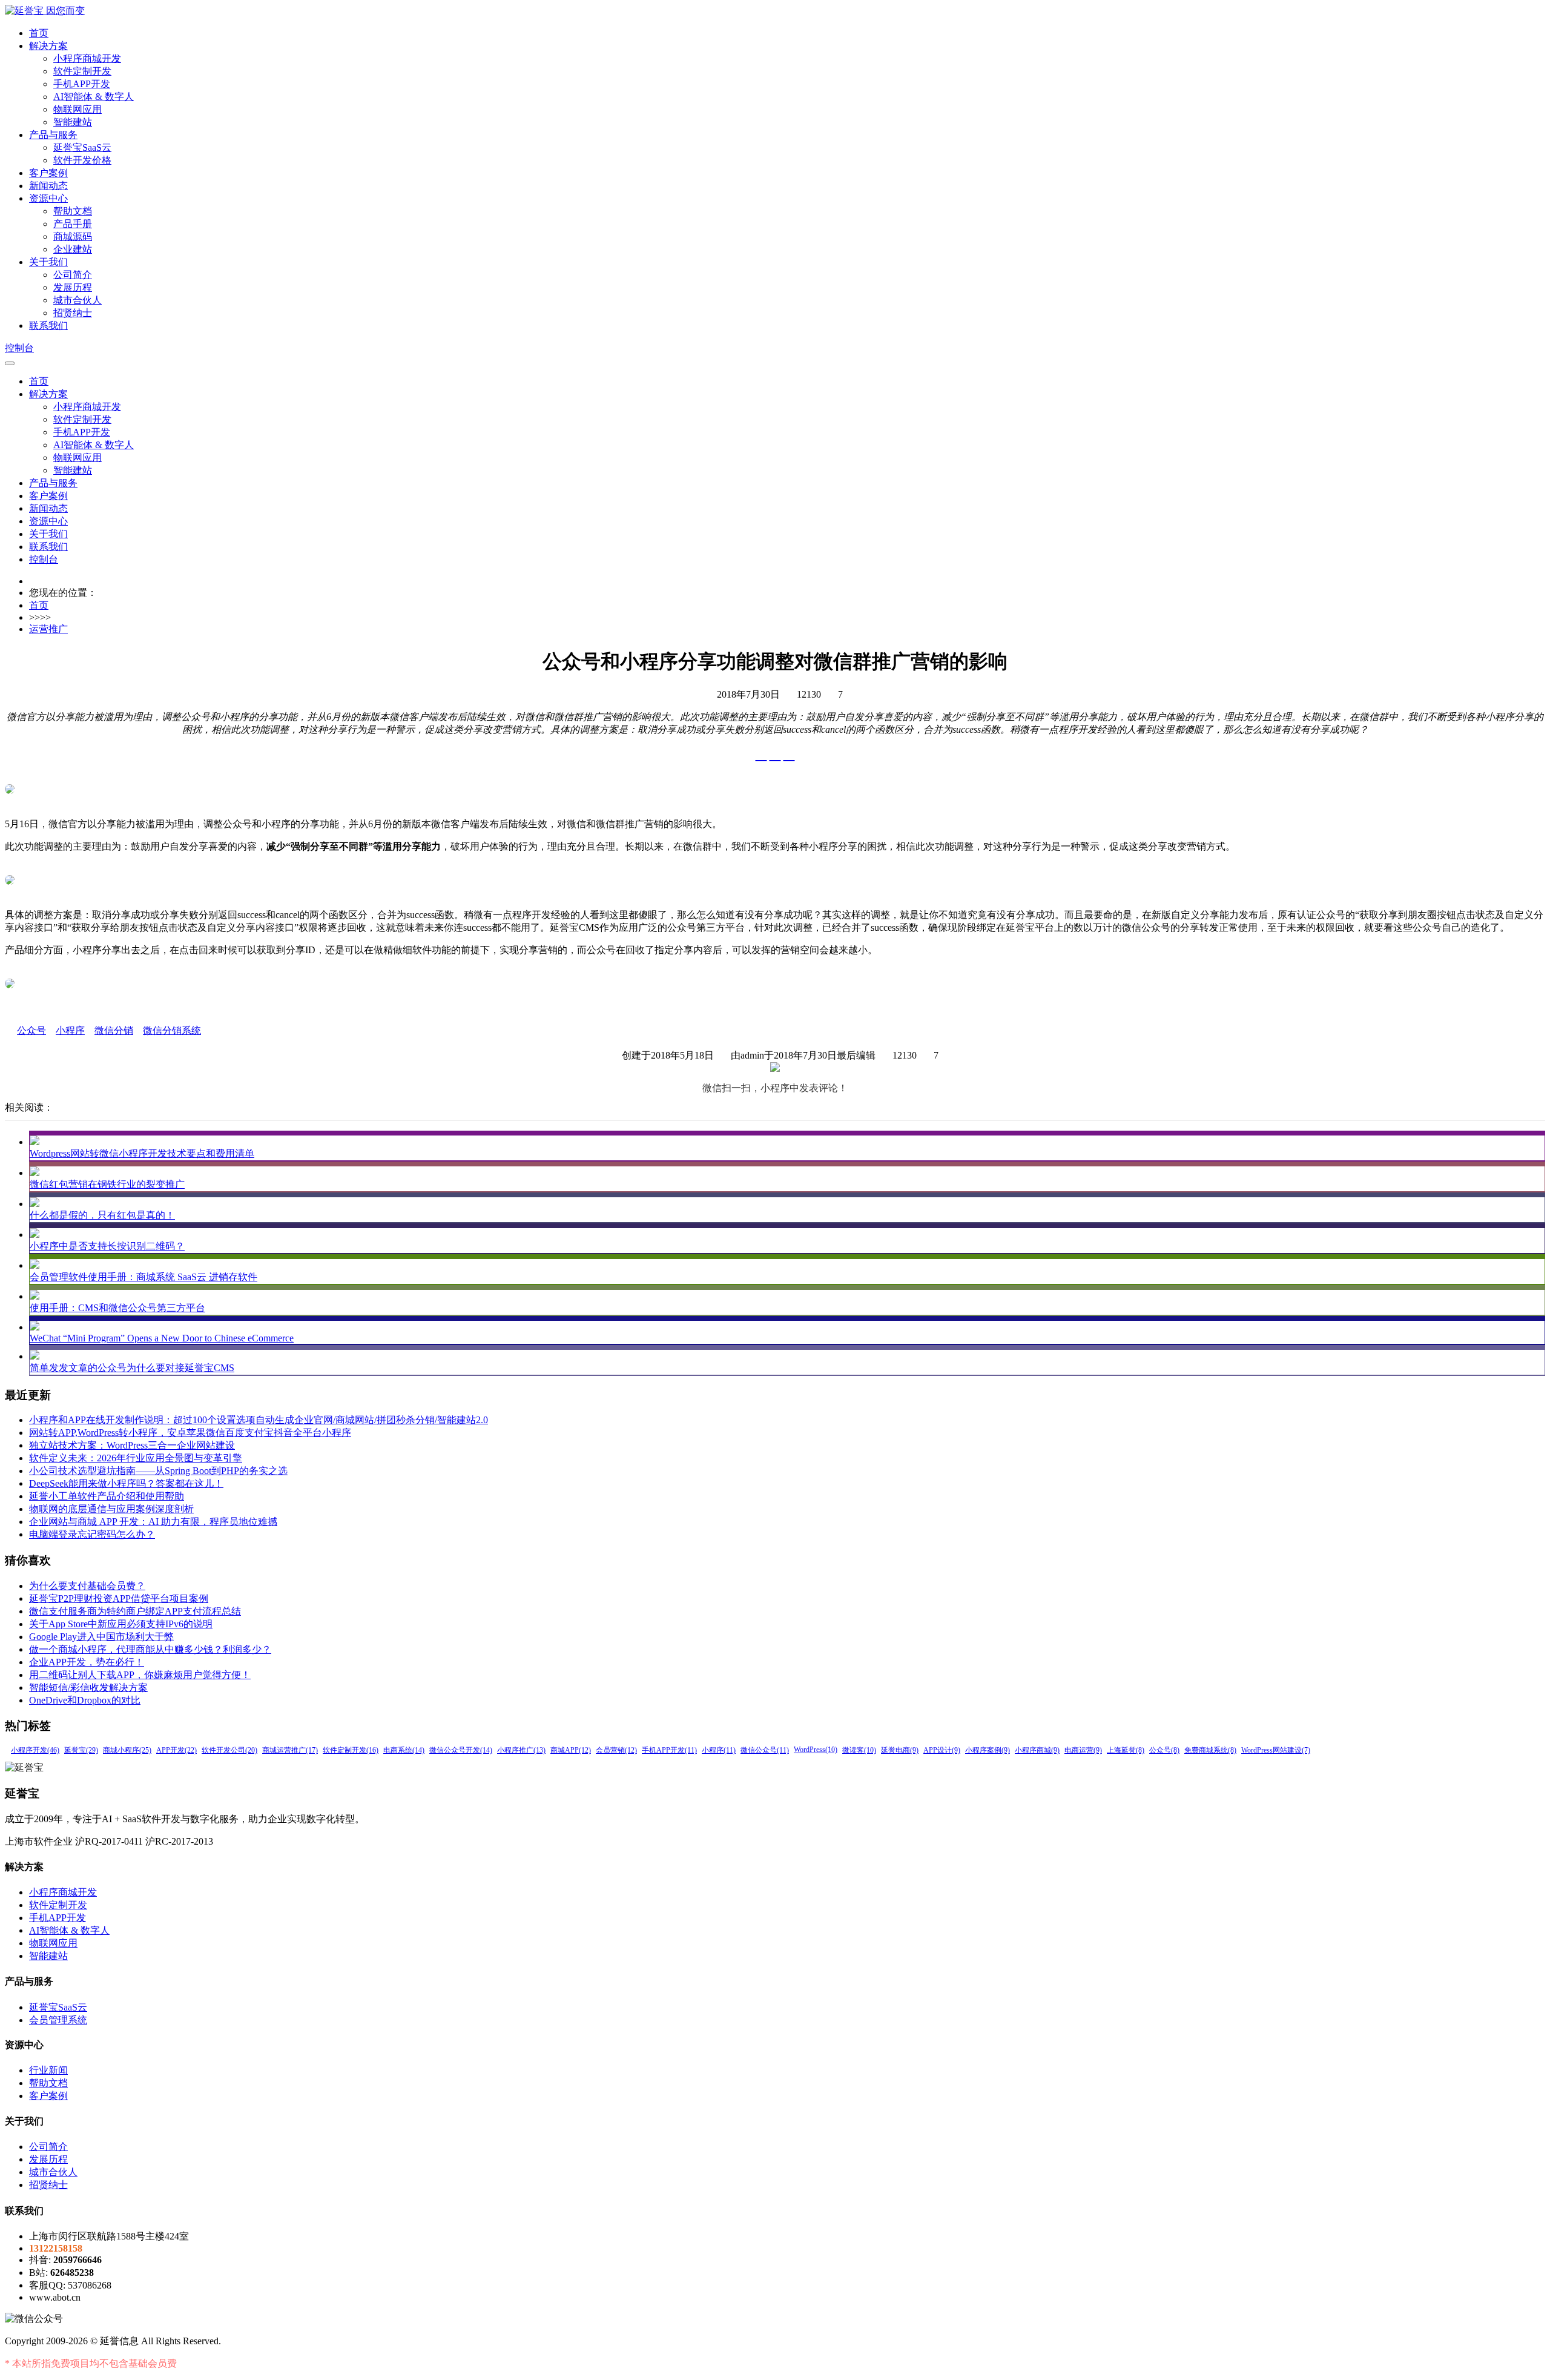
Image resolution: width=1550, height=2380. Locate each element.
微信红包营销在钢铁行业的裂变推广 (107, 1184)
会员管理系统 (58, 2020)
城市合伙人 (77, 300)
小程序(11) (719, 1750)
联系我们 (48, 326)
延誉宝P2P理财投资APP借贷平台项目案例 (119, 1598)
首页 (39, 33)
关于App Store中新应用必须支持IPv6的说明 (121, 1624)
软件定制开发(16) (351, 1750)
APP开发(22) (176, 1750)
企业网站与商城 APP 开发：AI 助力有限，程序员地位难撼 (153, 1522)
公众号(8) (1164, 1750)
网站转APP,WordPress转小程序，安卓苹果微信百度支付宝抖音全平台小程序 (190, 1433)
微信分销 (114, 1030)
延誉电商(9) (900, 1750)
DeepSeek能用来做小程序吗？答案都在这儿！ (126, 1483)
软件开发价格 (82, 160)
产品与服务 (53, 135)
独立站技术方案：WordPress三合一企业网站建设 (132, 1445)
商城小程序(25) (127, 1750)
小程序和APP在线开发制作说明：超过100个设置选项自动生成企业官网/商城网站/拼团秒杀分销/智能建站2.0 (259, 1420)
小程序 (70, 1030)
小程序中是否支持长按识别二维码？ (107, 1246)
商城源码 (73, 236)
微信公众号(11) (765, 1750)
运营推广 (48, 629)
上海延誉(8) (1126, 1750)
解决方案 (48, 46)
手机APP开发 (82, 84)
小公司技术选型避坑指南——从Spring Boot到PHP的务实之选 (158, 1471)
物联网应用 (77, 109)
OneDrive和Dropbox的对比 (85, 1700)
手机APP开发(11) (669, 1750)
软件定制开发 (82, 71)
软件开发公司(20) (229, 1750)
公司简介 (73, 275)
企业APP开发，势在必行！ (87, 1662)
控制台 (19, 348)
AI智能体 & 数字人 (94, 97)
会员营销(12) (616, 1750)
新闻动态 (48, 186)
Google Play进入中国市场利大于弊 (101, 1637)
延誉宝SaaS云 (82, 147)
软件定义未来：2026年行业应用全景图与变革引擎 (136, 1458)
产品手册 (73, 224)
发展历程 (73, 287)
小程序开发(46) (35, 1750)
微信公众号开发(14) (461, 1750)
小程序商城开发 (87, 58)
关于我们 (48, 262)
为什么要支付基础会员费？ (87, 1586)
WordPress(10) (816, 1750)
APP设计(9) (942, 1750)
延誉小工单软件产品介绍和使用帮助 (107, 1496)
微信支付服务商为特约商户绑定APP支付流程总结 (135, 1611)
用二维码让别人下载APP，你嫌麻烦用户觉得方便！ (140, 1675)
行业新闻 (48, 2070)
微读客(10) (859, 1750)
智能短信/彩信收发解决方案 (88, 1687)
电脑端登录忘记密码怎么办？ (92, 1534)
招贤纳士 (73, 313)
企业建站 (73, 249)
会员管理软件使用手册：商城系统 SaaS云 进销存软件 (143, 1277)
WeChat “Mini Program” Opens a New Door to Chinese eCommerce (162, 1338)
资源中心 (48, 198)
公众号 (31, 1030)
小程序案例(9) (988, 1750)
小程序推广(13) (521, 1750)
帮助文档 (73, 211)
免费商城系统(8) (1210, 1750)
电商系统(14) (404, 1750)
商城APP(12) (571, 1750)
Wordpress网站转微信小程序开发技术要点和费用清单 (142, 1153)
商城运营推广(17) (290, 1750)
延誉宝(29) (81, 1750)
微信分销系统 (172, 1030)
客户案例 (48, 173)
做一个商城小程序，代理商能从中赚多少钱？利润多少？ (150, 1649)
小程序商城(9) (1037, 1750)
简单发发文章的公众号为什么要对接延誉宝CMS (132, 1368)
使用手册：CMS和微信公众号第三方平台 (117, 1308)
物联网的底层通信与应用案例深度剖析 (111, 1509)
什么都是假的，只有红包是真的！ (102, 1215)
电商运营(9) (1083, 1750)
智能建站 (73, 122)
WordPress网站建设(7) (1276, 1750)
